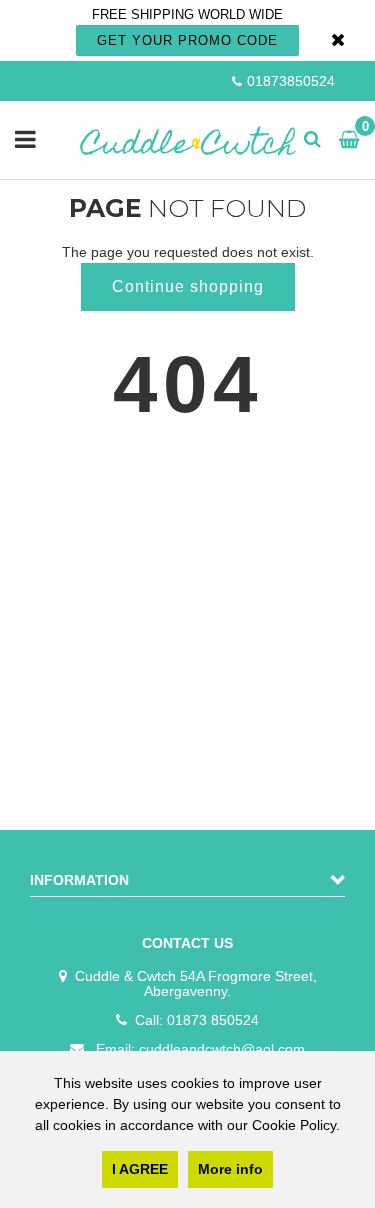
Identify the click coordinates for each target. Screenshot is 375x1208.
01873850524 (291, 81)
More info (230, 1169)
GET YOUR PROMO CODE (187, 40)
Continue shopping (188, 286)
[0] (345, 140)
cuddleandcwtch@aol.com (222, 1049)
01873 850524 (213, 1020)
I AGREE (140, 1169)
